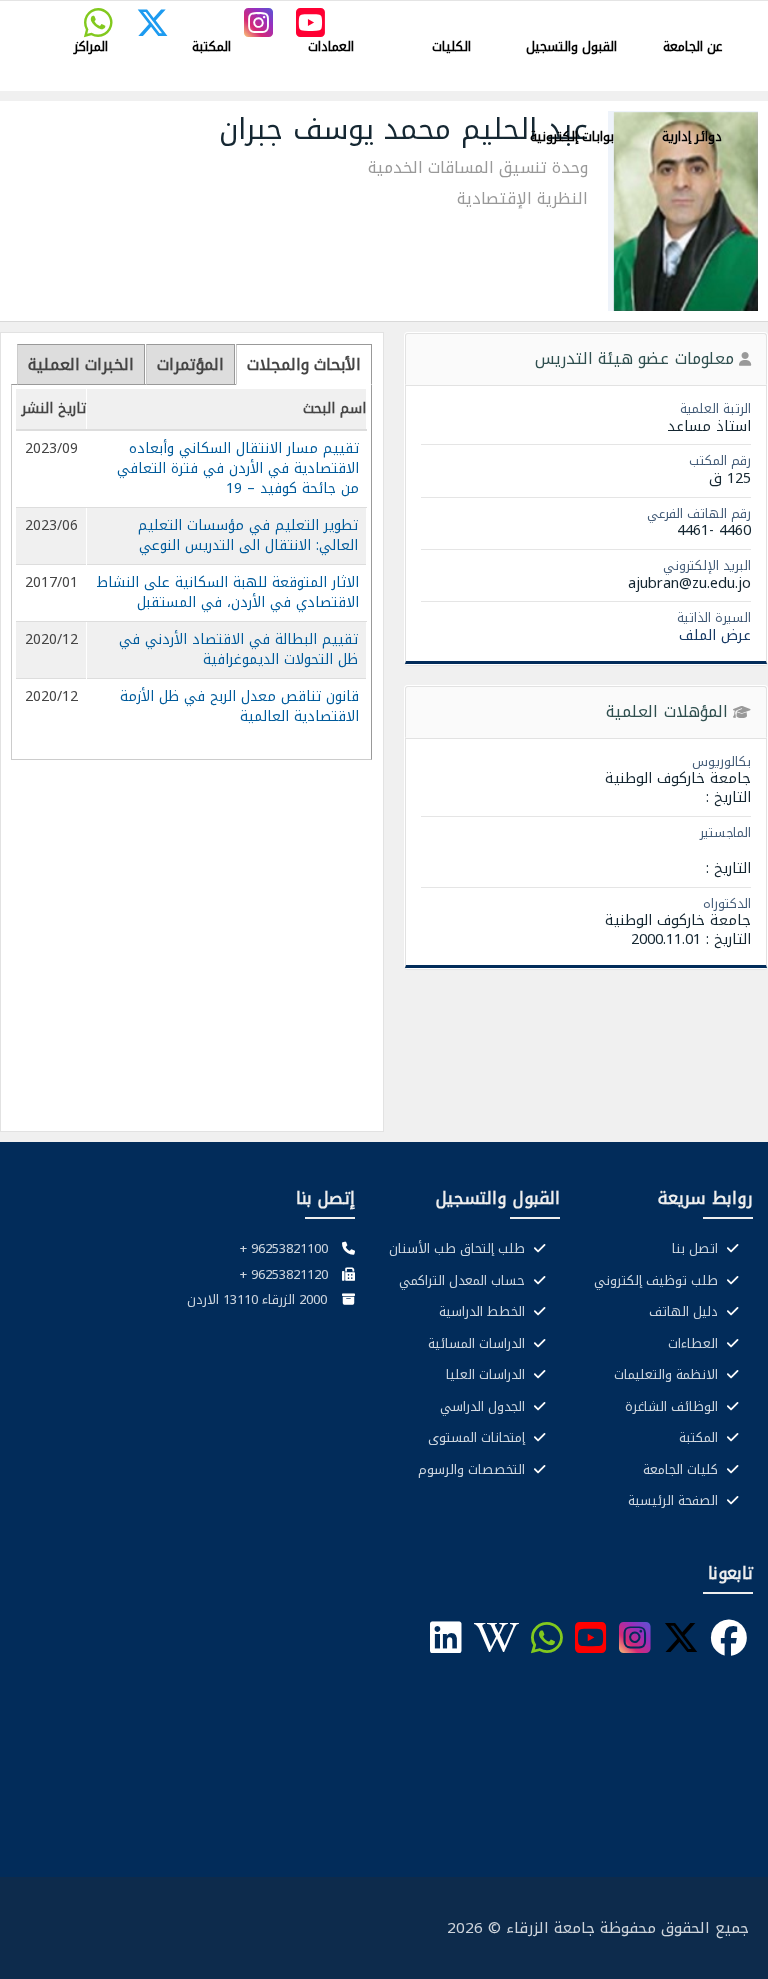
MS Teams (460, 16)
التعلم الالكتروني (544, 16)
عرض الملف (715, 635)
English (398, 16)
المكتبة (211, 46)
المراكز (91, 46)
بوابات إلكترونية (572, 136)
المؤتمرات (190, 364)
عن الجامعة (692, 46)
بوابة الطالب (628, 16)
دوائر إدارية (692, 136)
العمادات (331, 46)
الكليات (451, 46)
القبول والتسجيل (571, 46)
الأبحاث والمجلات (304, 364)
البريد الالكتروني (709, 16)
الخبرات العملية (81, 364)
